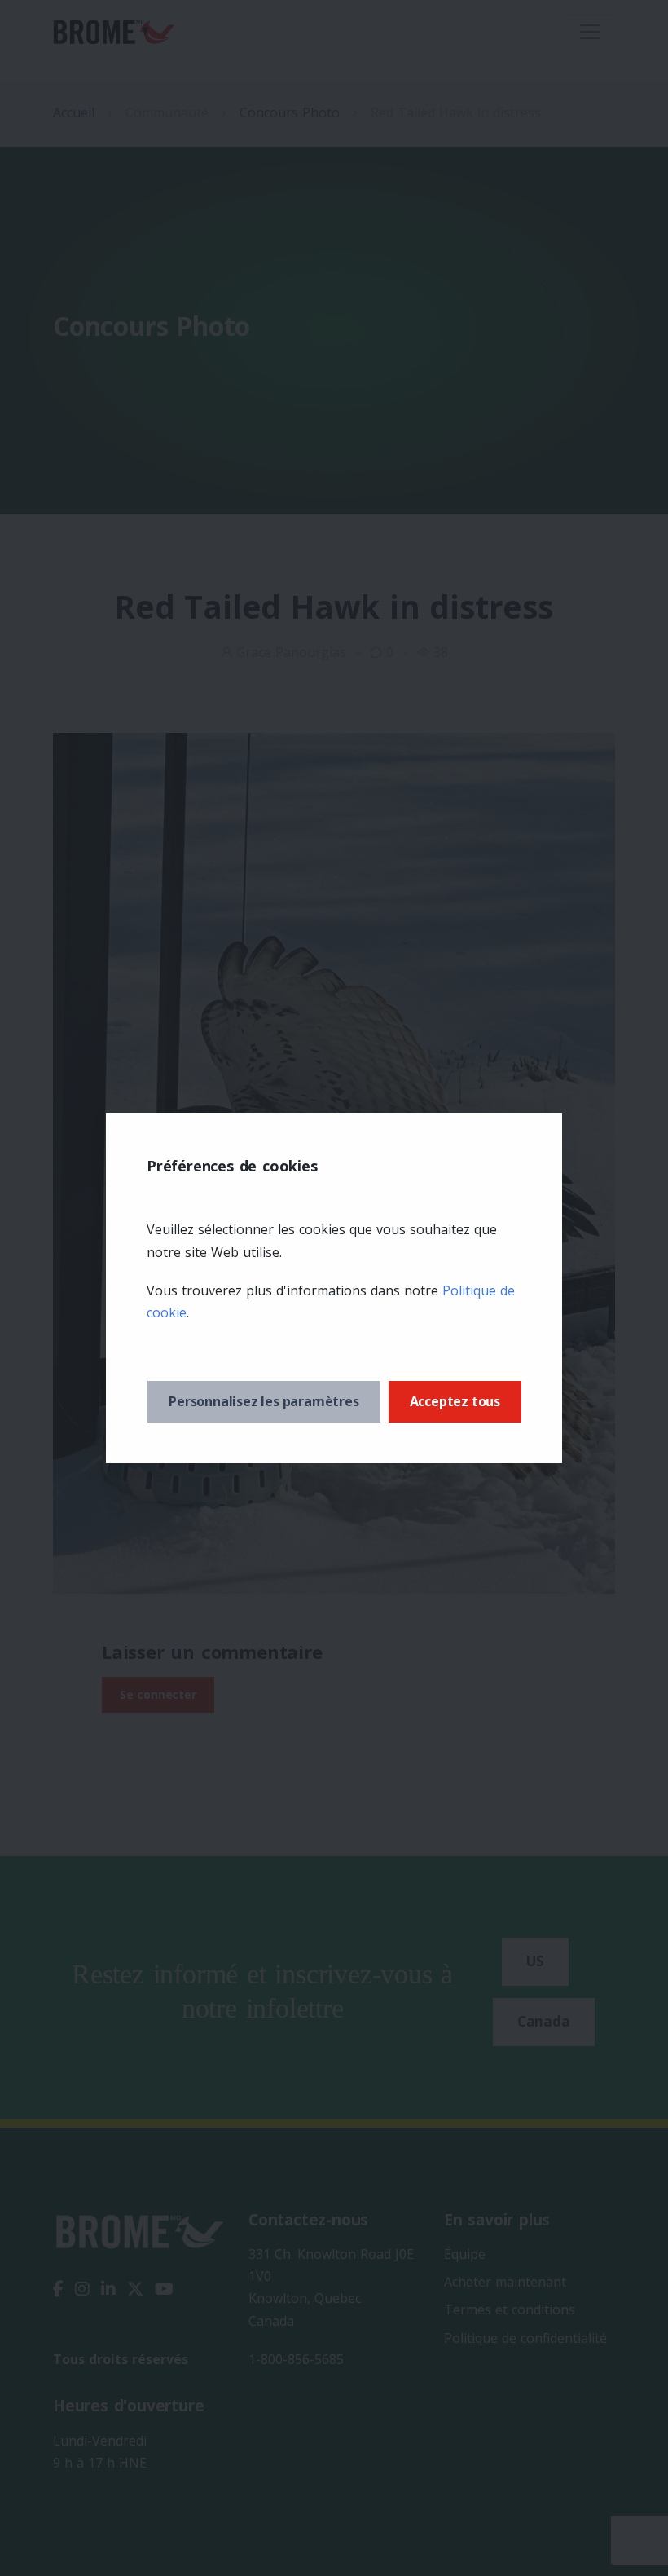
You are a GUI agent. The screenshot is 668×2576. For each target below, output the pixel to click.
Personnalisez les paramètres (264, 1401)
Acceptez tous (455, 1401)
